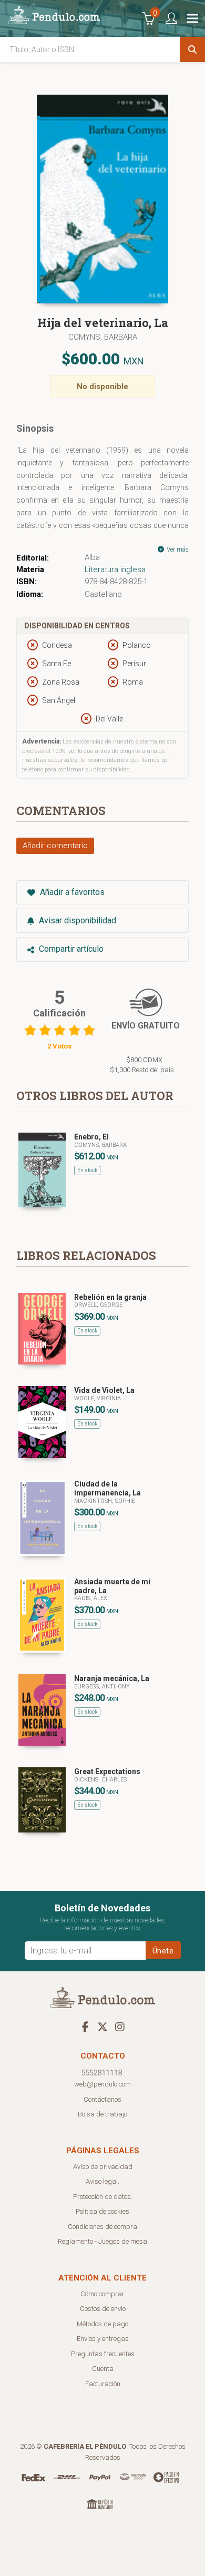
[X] (102, 2027)
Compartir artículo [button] (70, 949)
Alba (92, 557)
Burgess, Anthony (102, 1687)
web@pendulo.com (102, 2084)
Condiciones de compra (102, 2227)
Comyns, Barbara (103, 337)
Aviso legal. (102, 2181)
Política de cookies (102, 2211)
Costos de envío (103, 2309)
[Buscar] (192, 49)
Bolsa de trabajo (102, 2114)
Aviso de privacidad (103, 2167)
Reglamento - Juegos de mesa (102, 2241)
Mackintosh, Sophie (105, 1501)
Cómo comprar (102, 2294)
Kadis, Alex (91, 1598)
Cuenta (103, 2369)
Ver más (177, 549)
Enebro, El (91, 1137)
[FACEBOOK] (85, 2027)
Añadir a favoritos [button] (71, 892)
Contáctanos (102, 2099)
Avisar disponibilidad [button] (76, 920)
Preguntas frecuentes (103, 2354)
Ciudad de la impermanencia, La (107, 1488)
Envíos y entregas (103, 2339)
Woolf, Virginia (98, 1398)
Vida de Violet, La (104, 1390)
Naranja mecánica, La (112, 1678)
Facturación (103, 2384)
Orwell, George (98, 1305)
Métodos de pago (102, 2324)
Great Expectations (107, 1771)
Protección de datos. (103, 2197)
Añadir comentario (55, 846)
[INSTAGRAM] (120, 2027)
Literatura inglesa (115, 569)
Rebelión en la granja (110, 1297)
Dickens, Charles (100, 1780)
